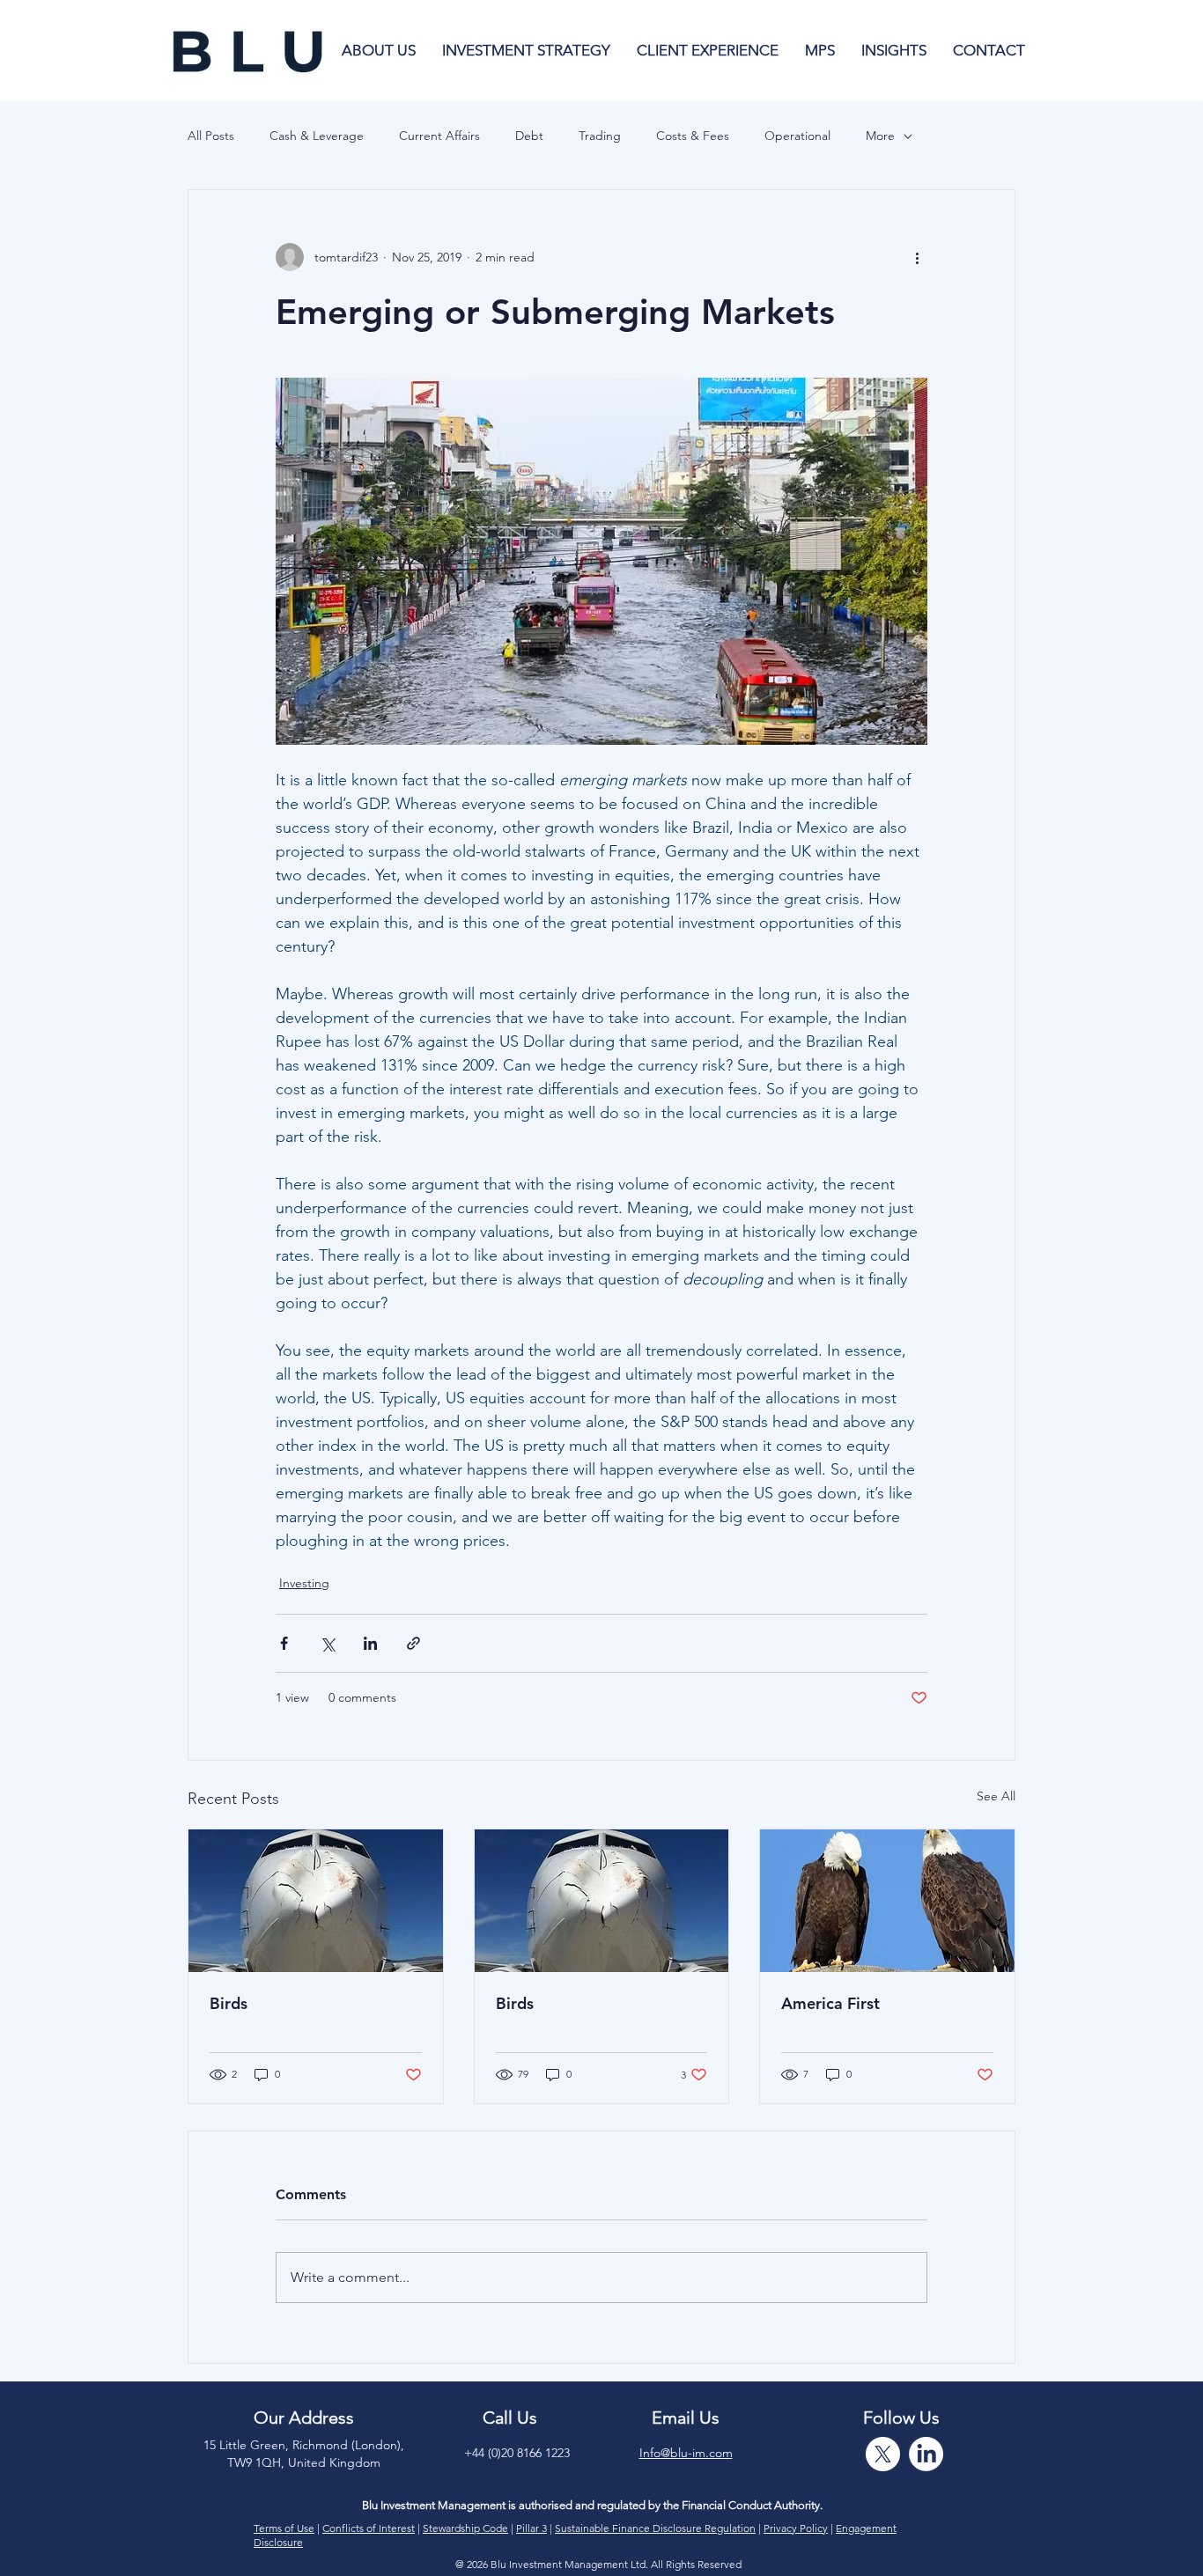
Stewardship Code (465, 2528)
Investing (304, 1583)
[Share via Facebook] (284, 1643)
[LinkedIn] (926, 2454)
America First (830, 2003)
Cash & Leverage (317, 136)
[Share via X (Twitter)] (327, 1643)
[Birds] (316, 1901)
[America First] (887, 1901)
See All (996, 1796)
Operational (797, 136)
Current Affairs (439, 136)
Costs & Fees (693, 136)
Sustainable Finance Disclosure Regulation (655, 2528)
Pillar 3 (531, 2528)
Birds (229, 2003)
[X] (883, 2454)
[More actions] (917, 257)
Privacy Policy (796, 2528)
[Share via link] (413, 1643)
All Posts (211, 136)
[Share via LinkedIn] (370, 1643)
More (880, 136)
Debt (529, 136)
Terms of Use (284, 2528)
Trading (600, 136)
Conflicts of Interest (369, 2528)
